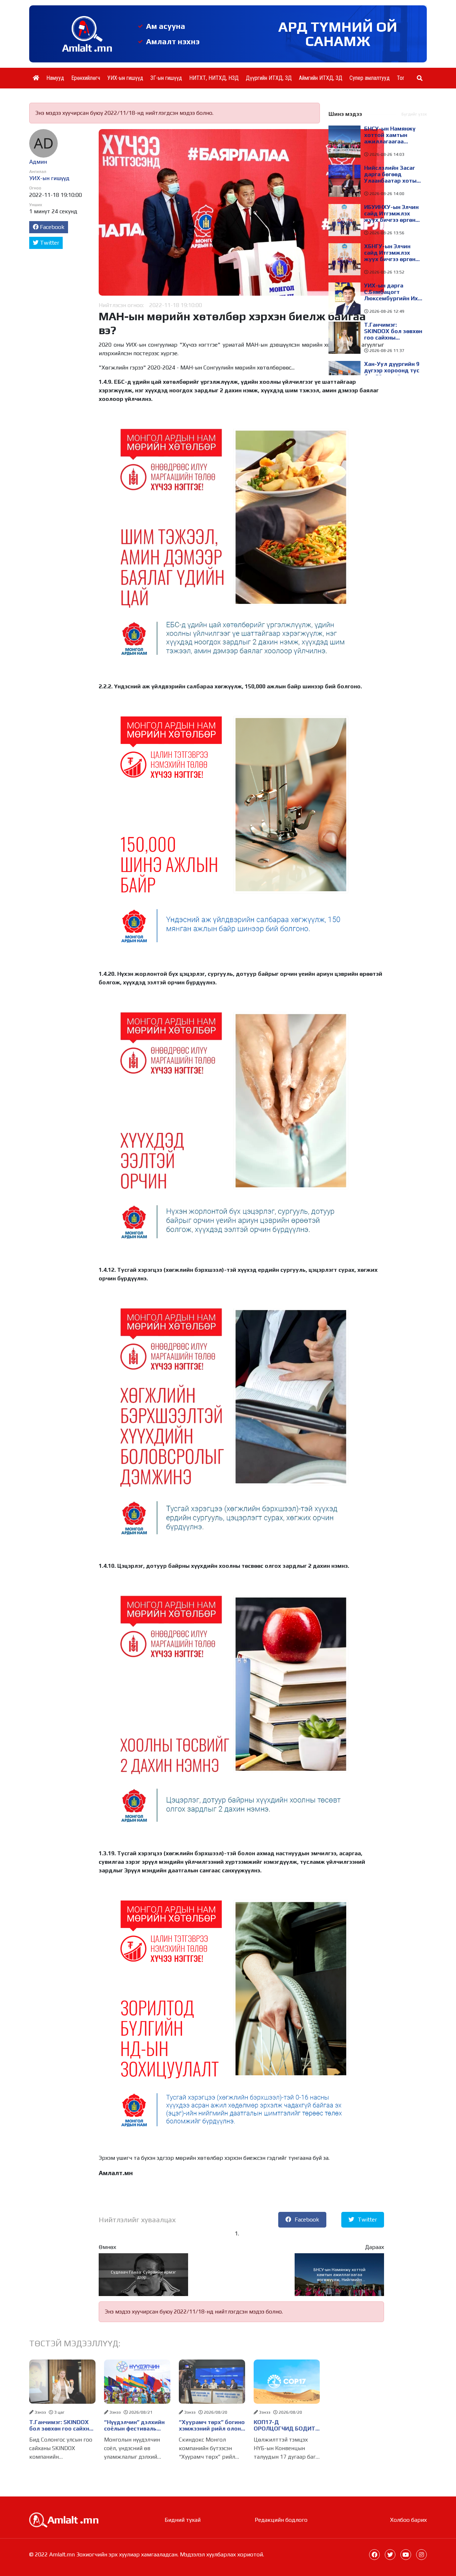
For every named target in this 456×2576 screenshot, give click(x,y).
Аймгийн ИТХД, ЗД (321, 78)
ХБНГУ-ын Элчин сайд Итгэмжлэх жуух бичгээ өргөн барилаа (390, 253)
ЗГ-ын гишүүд (166, 78)
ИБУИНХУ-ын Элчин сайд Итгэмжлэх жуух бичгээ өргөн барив (391, 214)
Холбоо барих (408, 2520)
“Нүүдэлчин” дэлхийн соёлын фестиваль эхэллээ (134, 2425)
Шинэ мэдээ (345, 114)
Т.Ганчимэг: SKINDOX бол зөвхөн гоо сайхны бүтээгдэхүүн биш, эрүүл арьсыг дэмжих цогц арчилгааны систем (61, 2425)
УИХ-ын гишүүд (125, 78)
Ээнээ (40, 2412)
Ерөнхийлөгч (86, 78)
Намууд (55, 78)
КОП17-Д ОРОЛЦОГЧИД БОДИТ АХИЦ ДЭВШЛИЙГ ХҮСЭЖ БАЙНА (284, 2425)
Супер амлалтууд (370, 78)
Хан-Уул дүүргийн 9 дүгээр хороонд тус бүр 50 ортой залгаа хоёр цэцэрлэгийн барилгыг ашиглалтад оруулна (393, 371)
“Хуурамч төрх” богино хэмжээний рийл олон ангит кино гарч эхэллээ (212, 2425)
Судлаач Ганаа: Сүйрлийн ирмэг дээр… (143, 2275)
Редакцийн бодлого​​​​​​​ (281, 2520)
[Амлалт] (64, 2519)
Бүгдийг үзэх (414, 114)
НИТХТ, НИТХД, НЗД (214, 78)
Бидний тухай (183, 2520)
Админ (38, 162)
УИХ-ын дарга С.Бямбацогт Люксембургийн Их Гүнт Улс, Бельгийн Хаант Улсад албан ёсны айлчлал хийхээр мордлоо (391, 292)
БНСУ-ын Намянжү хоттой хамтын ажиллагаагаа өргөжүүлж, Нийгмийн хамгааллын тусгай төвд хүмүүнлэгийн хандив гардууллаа (340, 2275)
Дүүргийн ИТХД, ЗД (269, 78)
